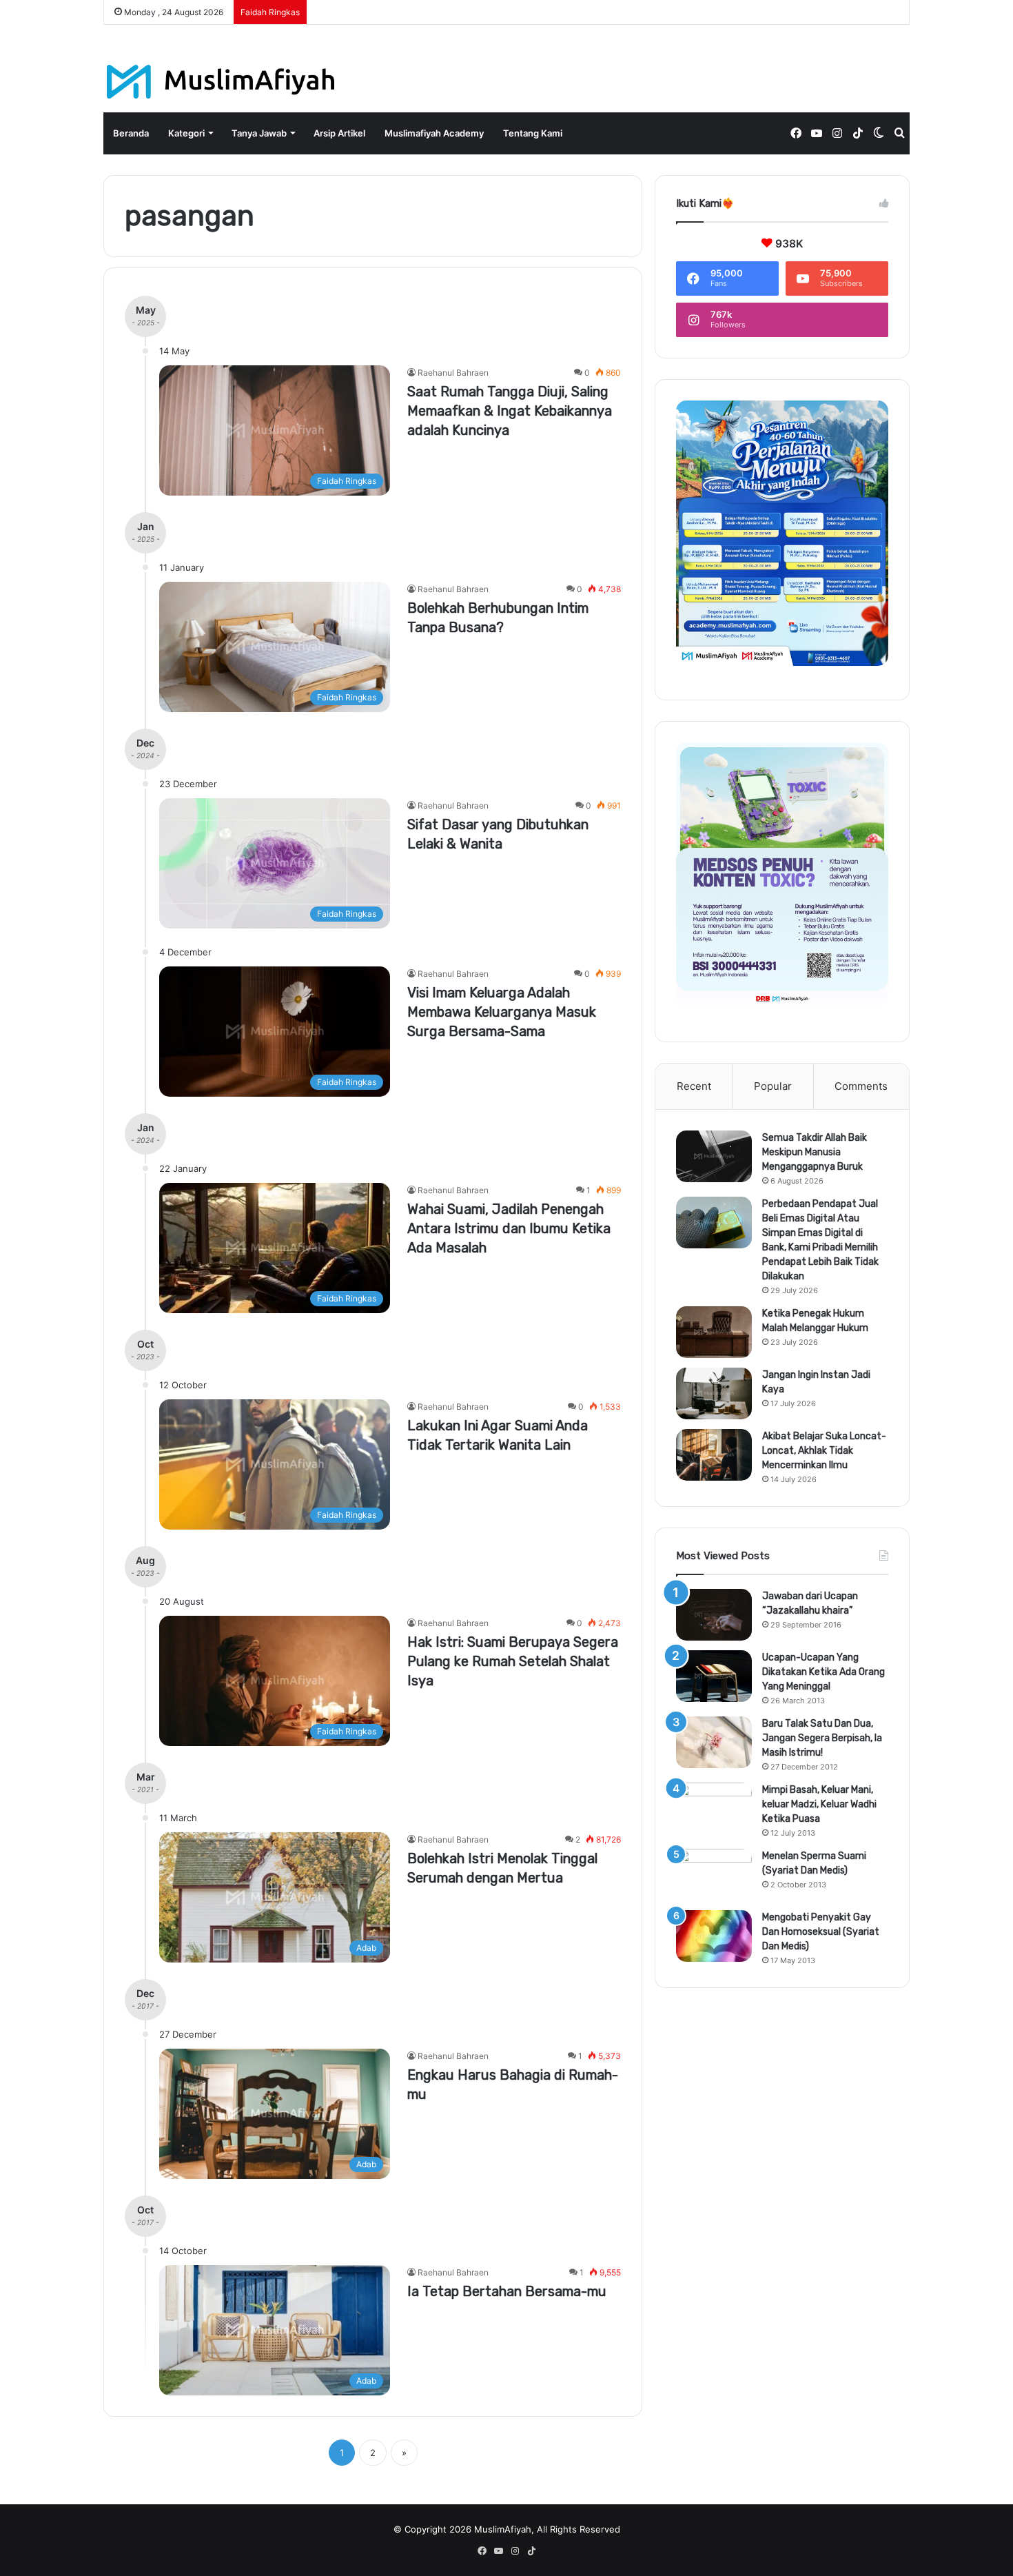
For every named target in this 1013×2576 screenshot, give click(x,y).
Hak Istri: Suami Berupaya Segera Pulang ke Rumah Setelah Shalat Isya (513, 1661)
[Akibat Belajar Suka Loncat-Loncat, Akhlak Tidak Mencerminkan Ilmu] (714, 1455)
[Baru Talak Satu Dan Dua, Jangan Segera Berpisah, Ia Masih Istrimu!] (714, 1742)
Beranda (131, 133)
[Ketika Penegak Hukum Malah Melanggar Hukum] (714, 1332)
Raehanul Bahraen (453, 373)
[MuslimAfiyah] (221, 82)
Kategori (186, 133)
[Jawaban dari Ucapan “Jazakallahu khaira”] (714, 1615)
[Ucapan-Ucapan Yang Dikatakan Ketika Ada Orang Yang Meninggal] (714, 1676)
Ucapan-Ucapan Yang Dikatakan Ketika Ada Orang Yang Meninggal (823, 1672)
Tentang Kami (533, 133)
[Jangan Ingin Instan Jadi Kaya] (714, 1393)
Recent (694, 1086)
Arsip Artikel (339, 133)
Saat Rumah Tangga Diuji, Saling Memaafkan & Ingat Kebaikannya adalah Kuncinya (510, 411)
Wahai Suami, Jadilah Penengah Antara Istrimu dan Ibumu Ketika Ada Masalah (509, 1228)
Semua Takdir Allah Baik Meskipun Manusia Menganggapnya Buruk (815, 1152)
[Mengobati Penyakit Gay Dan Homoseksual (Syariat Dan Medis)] (714, 1936)
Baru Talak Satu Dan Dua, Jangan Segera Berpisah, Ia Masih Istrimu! (822, 1738)
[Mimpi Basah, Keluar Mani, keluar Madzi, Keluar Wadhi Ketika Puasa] (714, 1808)
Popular (773, 1086)
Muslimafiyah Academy (434, 133)
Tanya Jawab (259, 133)
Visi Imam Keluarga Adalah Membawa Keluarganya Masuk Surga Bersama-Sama (502, 1012)
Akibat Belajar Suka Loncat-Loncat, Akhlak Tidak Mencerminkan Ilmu (824, 1451)
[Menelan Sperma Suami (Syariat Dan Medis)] (714, 1875)
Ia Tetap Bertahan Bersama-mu (507, 2291)
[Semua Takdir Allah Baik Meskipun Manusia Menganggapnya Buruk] (714, 1156)
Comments (861, 1086)
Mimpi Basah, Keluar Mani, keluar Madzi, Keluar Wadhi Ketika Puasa (819, 1804)
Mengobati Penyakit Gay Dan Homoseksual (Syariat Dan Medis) (821, 1932)
